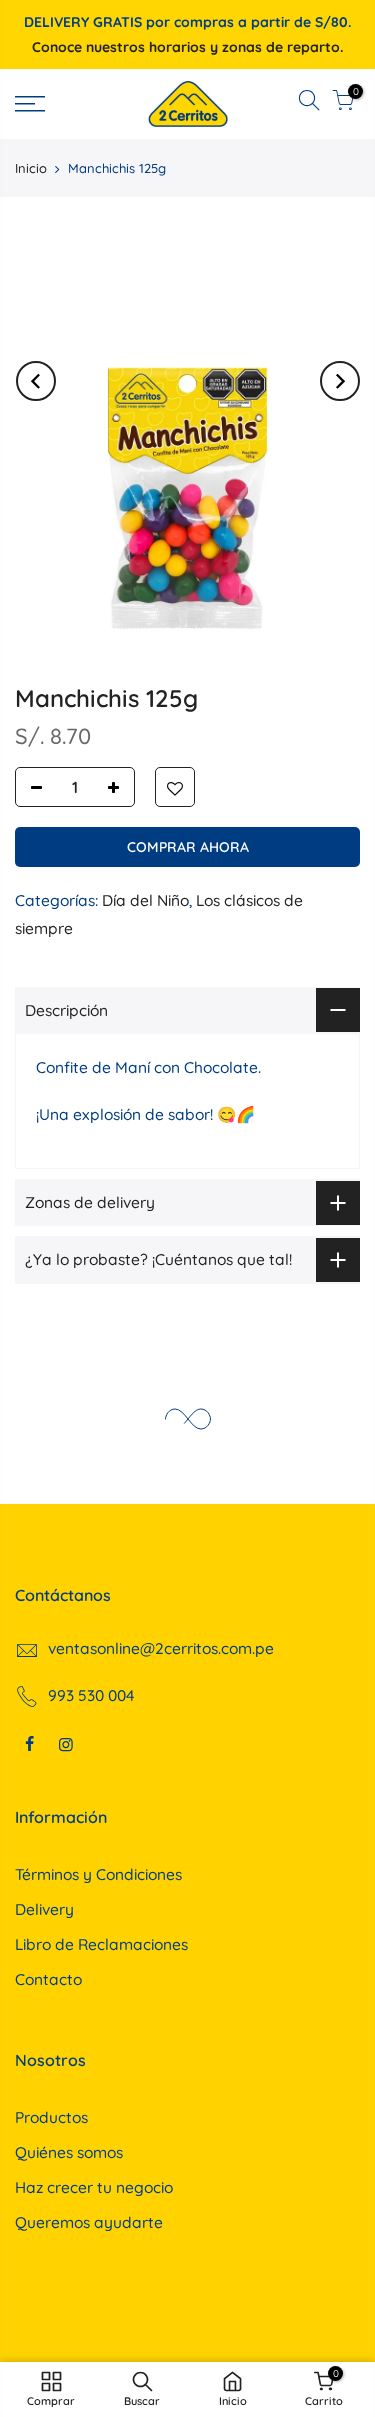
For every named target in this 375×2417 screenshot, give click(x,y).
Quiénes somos (69, 2152)
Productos (51, 2117)
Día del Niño (145, 900)
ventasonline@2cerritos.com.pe (161, 1648)
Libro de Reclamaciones (101, 1944)
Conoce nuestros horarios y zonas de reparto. (187, 47)
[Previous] (36, 381)
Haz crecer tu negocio (94, 2187)
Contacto (48, 1979)
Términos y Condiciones (98, 1874)
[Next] (340, 381)
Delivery (44, 1909)
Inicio (31, 168)
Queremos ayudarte (89, 2222)
